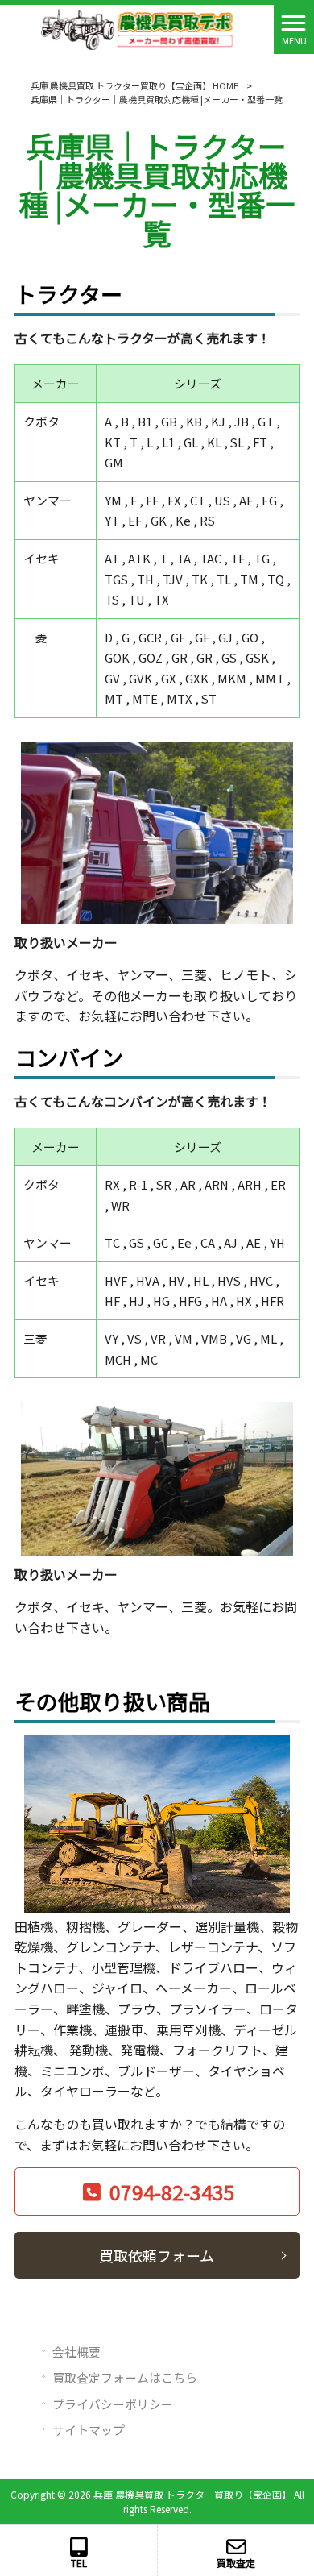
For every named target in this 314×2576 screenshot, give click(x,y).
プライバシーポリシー (113, 2404)
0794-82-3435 (172, 2192)
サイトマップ (89, 2430)
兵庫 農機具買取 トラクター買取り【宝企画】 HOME (134, 85)
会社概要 (76, 2352)
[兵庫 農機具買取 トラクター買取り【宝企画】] (137, 27)
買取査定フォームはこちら (125, 2377)
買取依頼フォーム (157, 2255)
